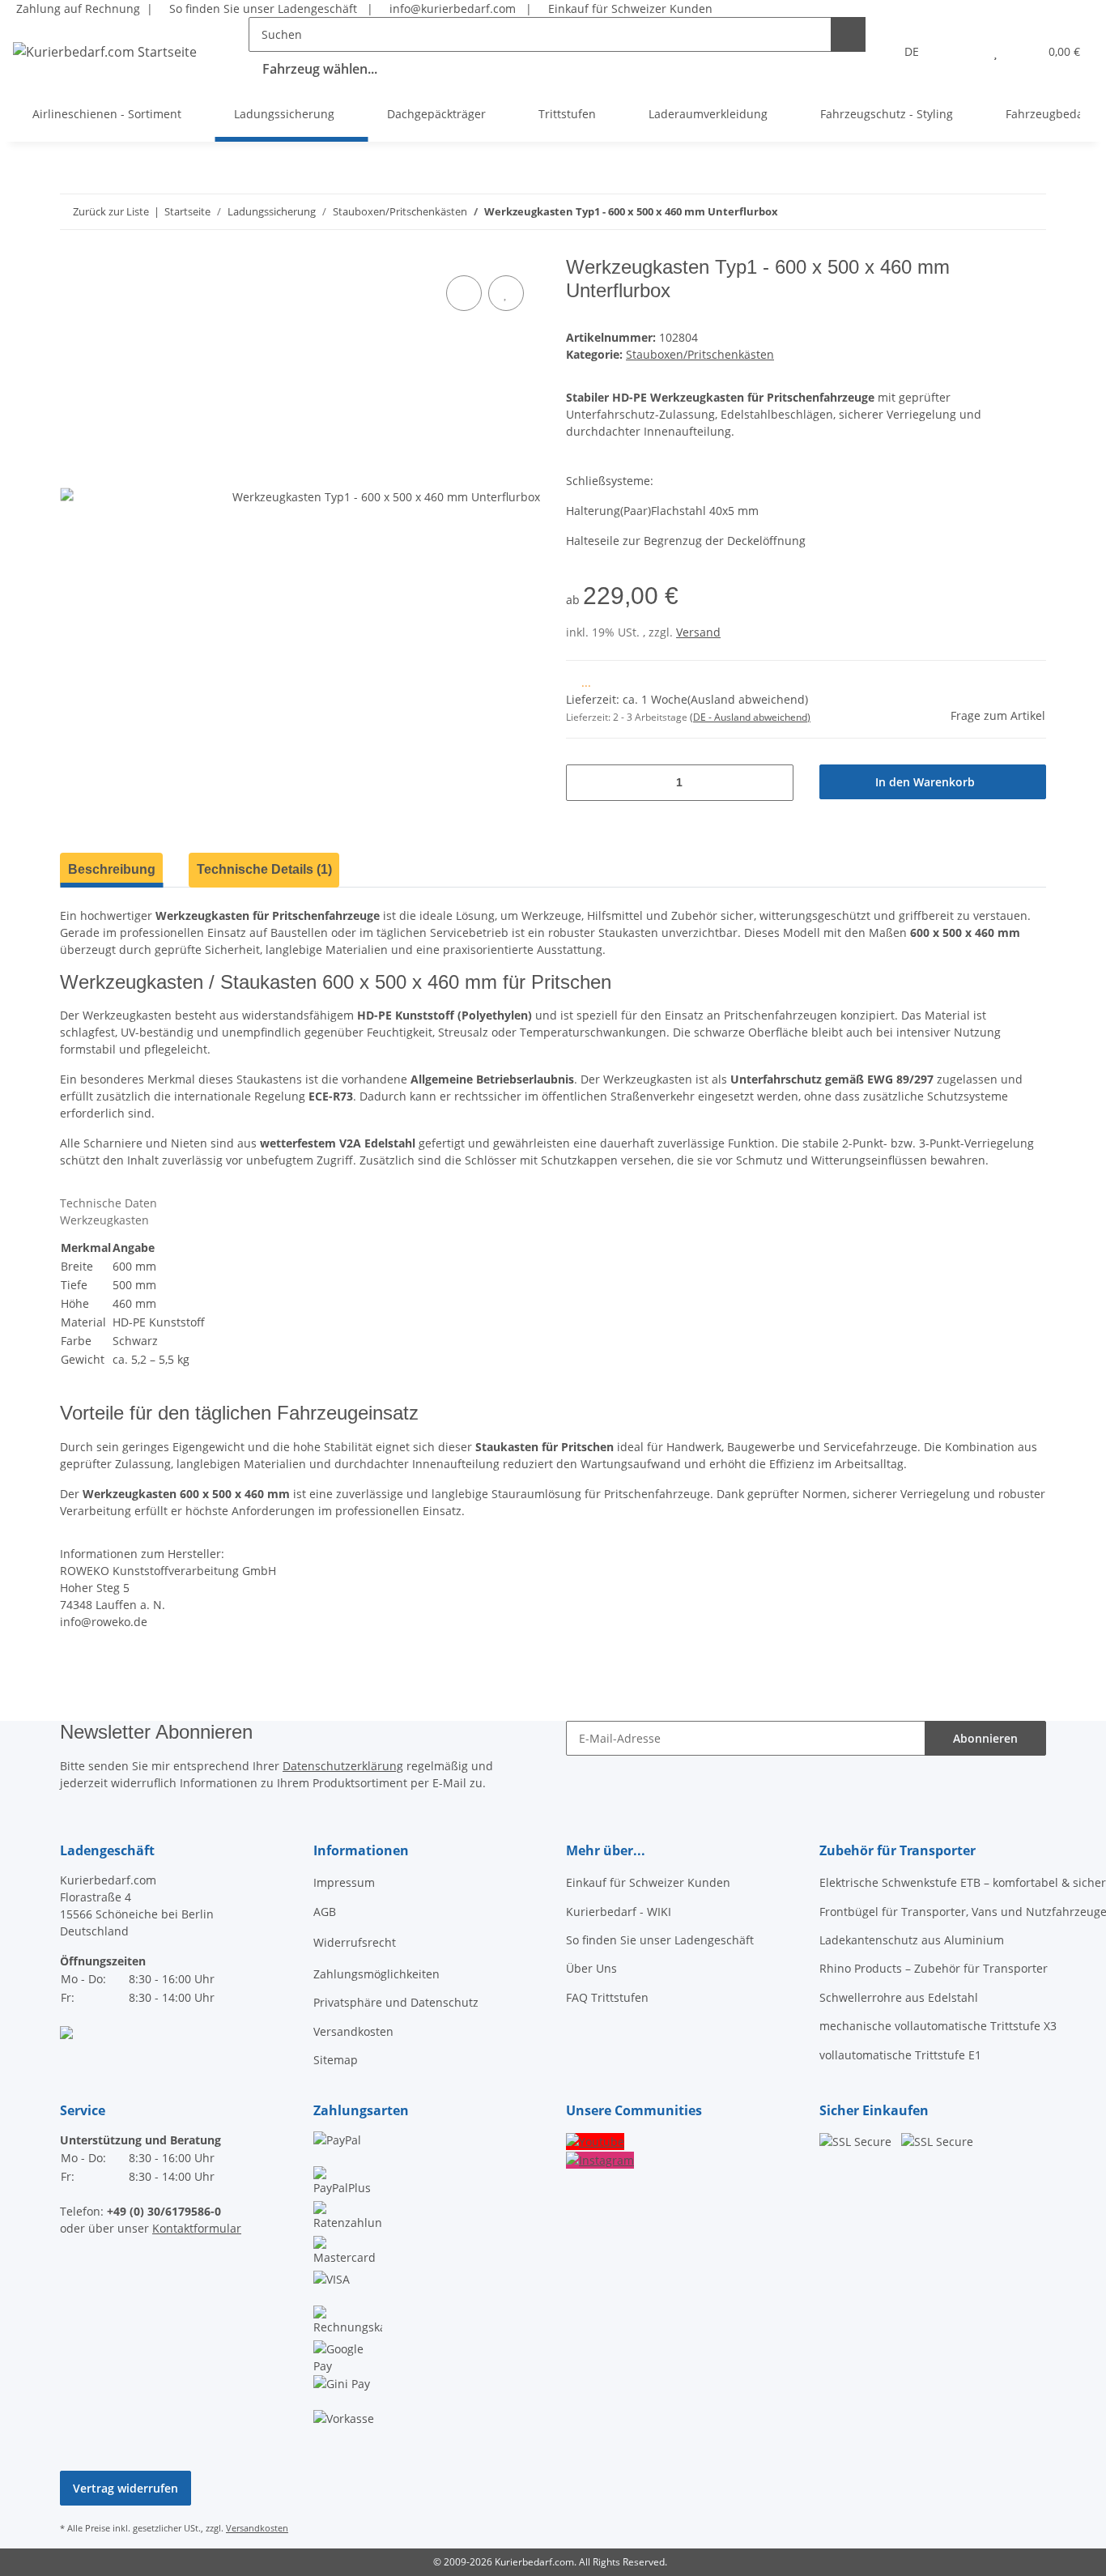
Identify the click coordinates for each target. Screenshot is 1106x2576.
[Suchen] (848, 34)
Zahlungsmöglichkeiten (376, 1974)
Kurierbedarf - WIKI (619, 1912)
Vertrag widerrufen (125, 2488)
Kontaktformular (197, 2228)
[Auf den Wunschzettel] (506, 293)
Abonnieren (985, 1738)
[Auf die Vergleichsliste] (464, 293)
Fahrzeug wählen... (320, 69)
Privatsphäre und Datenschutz (396, 2002)
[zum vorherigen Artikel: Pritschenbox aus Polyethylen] (1029, 212)
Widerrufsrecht (355, 1942)
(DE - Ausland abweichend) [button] (750, 717)
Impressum (344, 1882)
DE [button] (912, 51)
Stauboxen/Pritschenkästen (700, 354)
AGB (325, 1912)
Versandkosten (353, 2031)
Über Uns (591, 1968)
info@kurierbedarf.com (451, 9)
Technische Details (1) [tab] (264, 869)
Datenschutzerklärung (343, 1766)
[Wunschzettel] (995, 51)
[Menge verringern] (584, 783)
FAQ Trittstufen (607, 1997)
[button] (963, 51)
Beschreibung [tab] (112, 869)
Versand (698, 632)
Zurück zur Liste (111, 211)
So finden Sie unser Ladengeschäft (262, 9)
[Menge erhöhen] (775, 783)
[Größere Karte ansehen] (66, 2031)
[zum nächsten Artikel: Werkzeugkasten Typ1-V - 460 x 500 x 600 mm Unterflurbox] (994, 212)
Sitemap (336, 2060)
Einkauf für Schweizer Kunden (627, 9)
